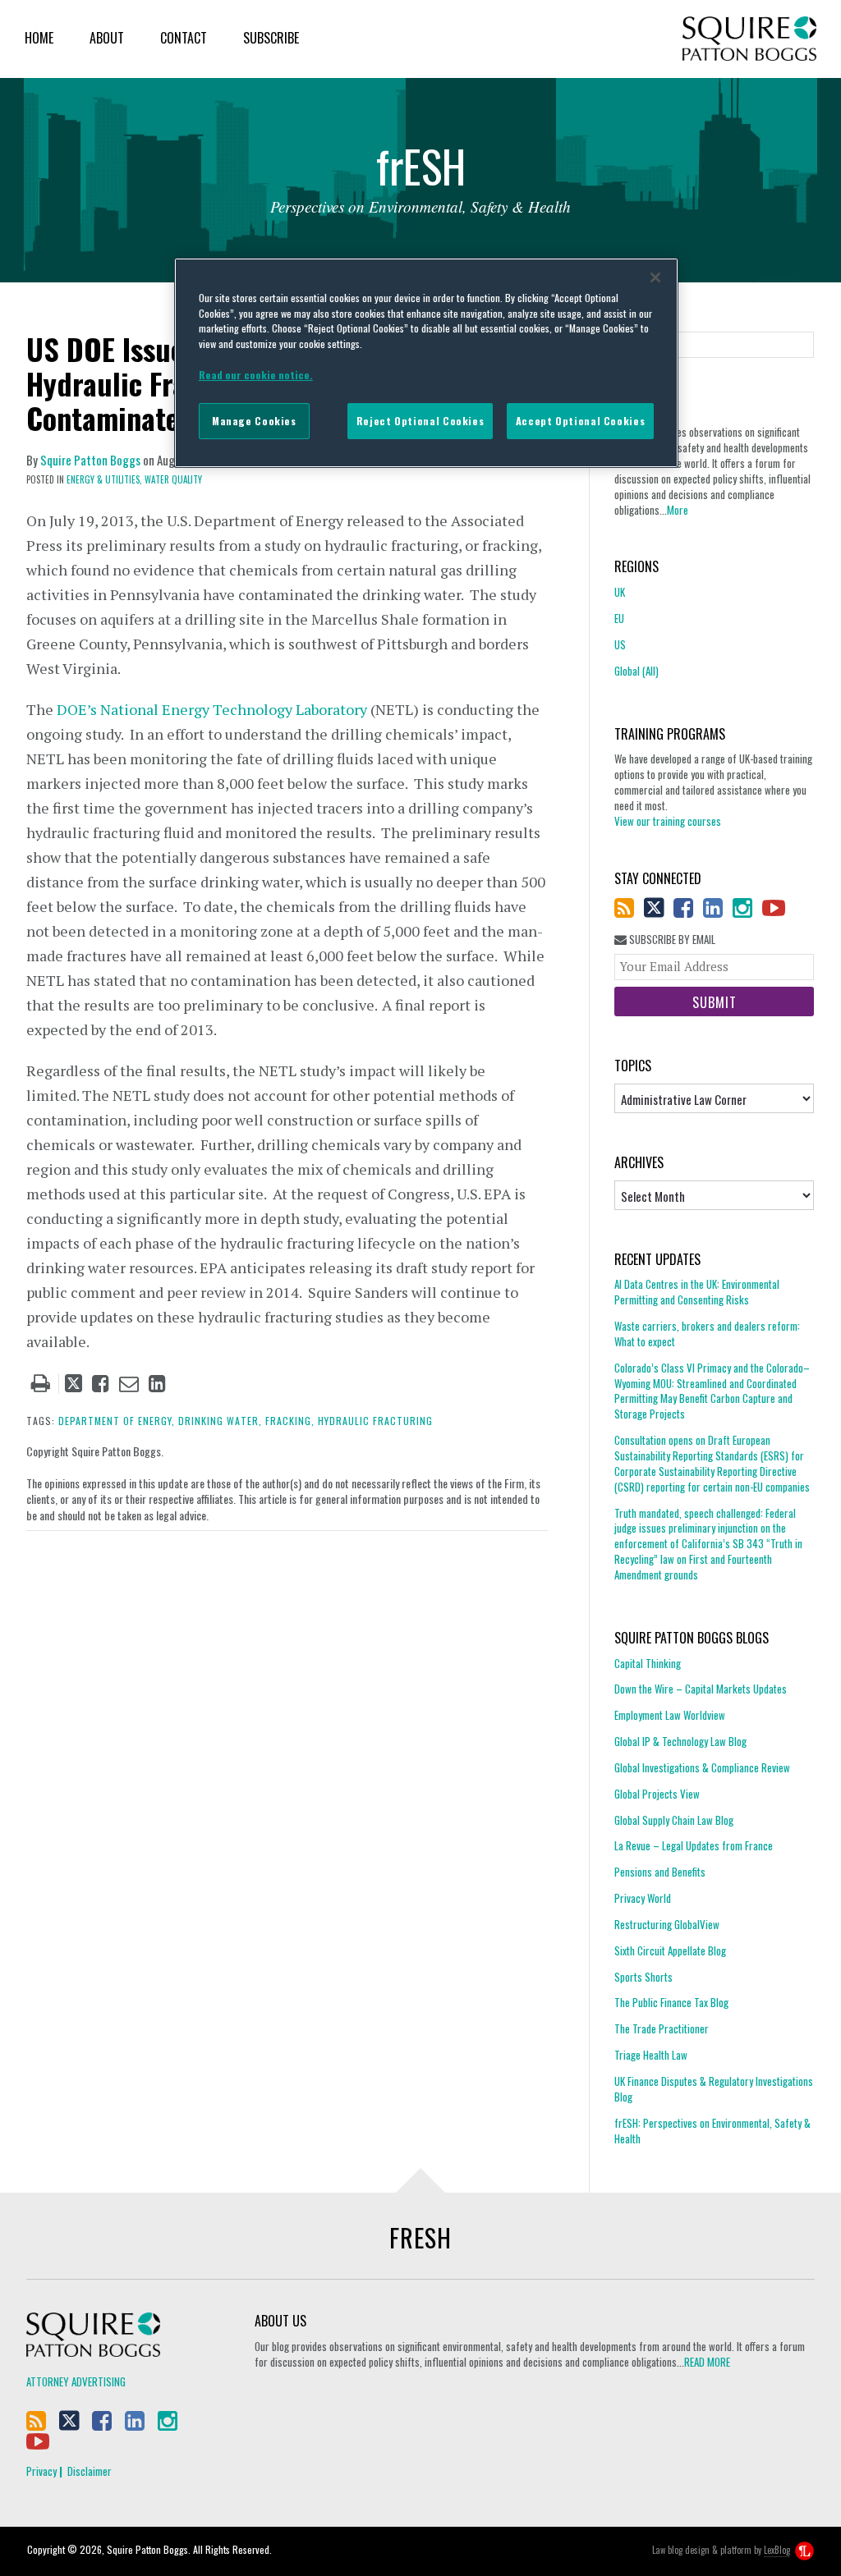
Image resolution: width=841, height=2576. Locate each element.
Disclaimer (90, 2471)
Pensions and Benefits (660, 1872)
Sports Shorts (643, 1977)
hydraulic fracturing (375, 1421)
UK (620, 592)
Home (39, 38)
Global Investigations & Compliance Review (702, 1767)
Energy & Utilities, (104, 479)
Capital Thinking (648, 1664)
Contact (184, 38)
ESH (421, 171)
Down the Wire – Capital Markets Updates (701, 1689)
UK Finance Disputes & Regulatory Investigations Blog (714, 2089)
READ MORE (707, 2362)
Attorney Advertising (76, 2381)
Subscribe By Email (671, 940)
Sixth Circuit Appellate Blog (670, 1950)
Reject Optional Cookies (420, 421)
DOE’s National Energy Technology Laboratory (212, 709)
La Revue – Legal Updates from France (694, 1845)
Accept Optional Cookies (580, 421)
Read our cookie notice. (256, 375)
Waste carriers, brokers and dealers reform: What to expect (707, 1334)
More (678, 510)
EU (619, 618)
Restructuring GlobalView (667, 1924)
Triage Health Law (651, 2055)
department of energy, (117, 1421)
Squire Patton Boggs (749, 39)
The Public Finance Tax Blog (671, 2002)
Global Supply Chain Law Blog (674, 1820)
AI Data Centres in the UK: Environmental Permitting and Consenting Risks (697, 1292)
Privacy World (643, 1898)
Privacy (41, 2471)
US (620, 644)
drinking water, (220, 1421)
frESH (420, 2237)
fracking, (290, 1421)
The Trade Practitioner (662, 2028)
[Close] (655, 277)
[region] (426, 363)
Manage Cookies (254, 421)
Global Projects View (657, 1794)
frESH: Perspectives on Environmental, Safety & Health (712, 2131)
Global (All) (636, 671)
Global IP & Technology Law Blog (680, 1741)
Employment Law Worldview (670, 1715)
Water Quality (173, 479)
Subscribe (271, 38)
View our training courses (668, 821)
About (107, 38)
